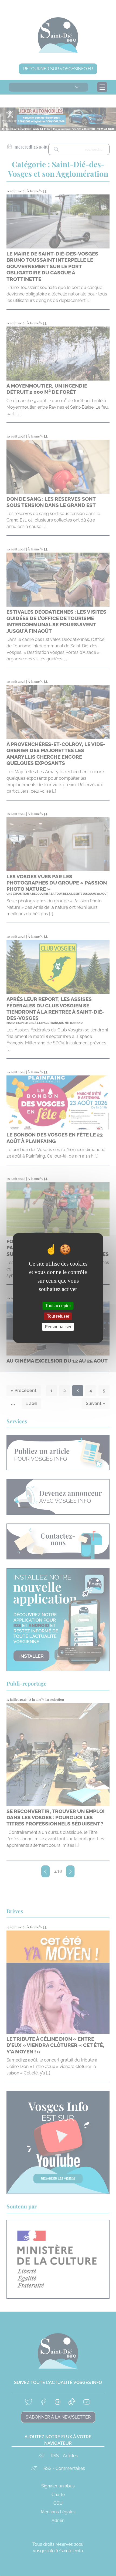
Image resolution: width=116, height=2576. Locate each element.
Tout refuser (58, 1316)
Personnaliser (58, 1327)
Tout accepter (58, 1305)
